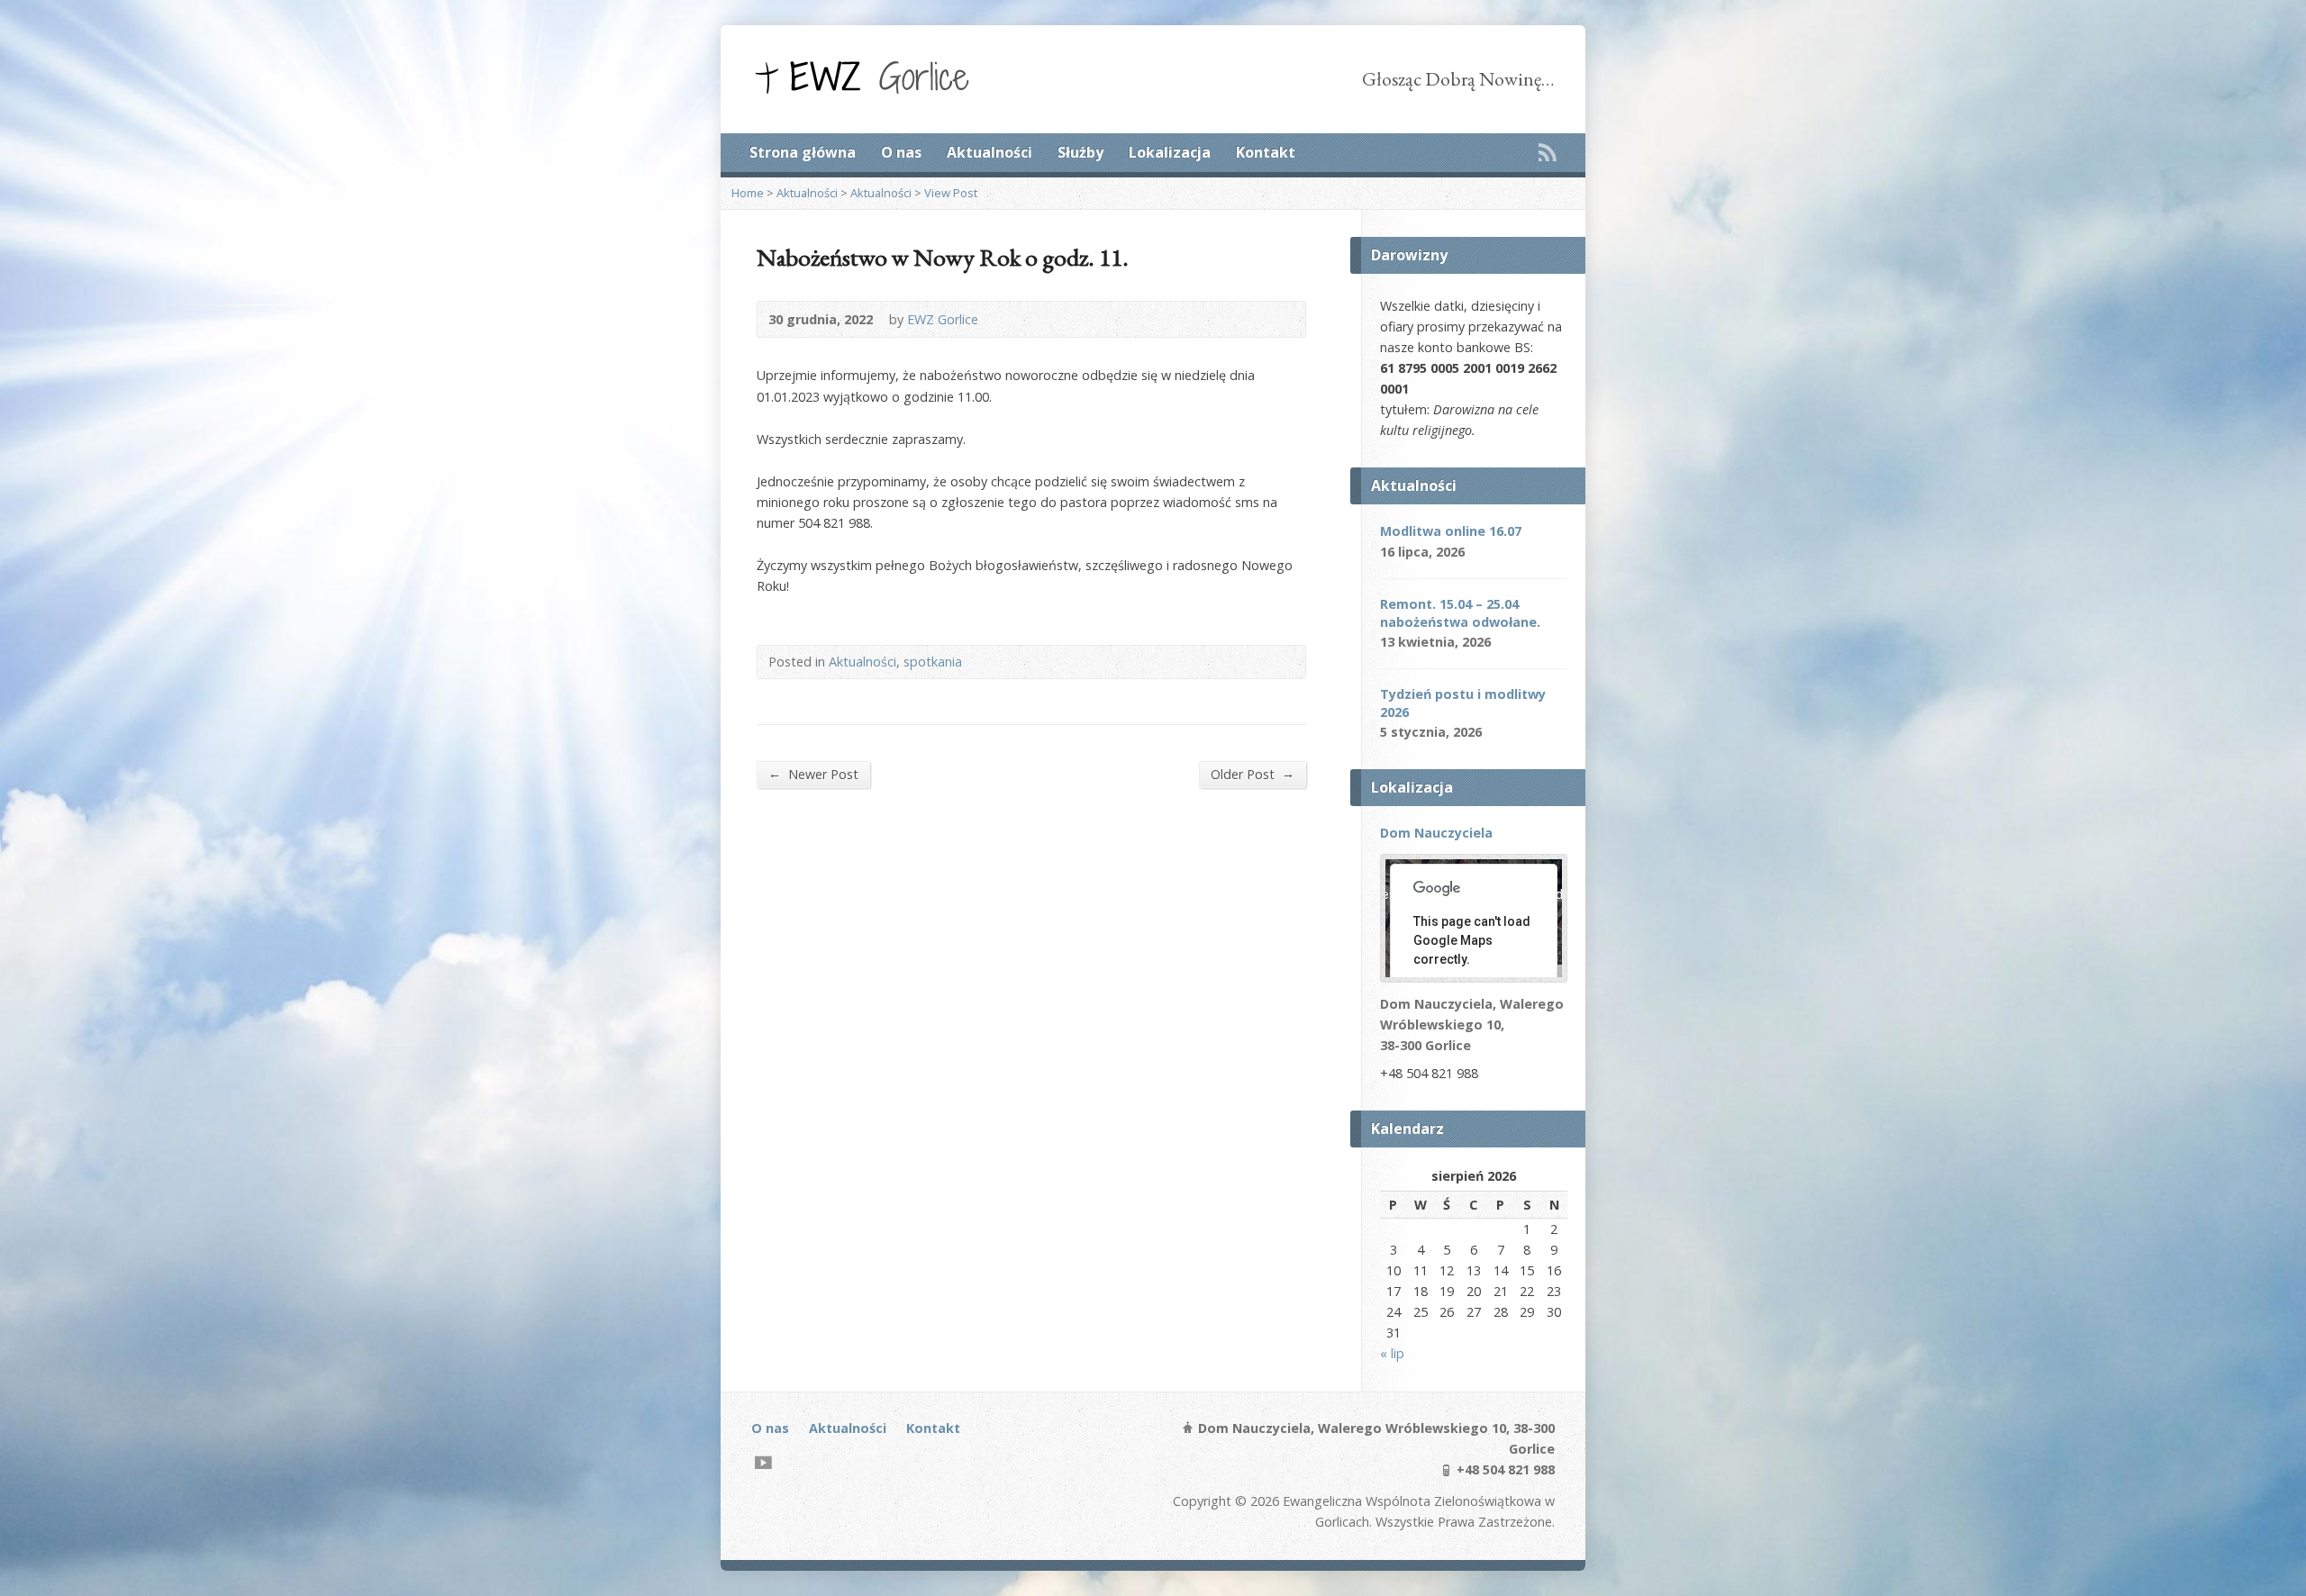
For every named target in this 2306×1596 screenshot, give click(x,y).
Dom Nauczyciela (1436, 833)
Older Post (1253, 774)
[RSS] (1548, 152)
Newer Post (813, 774)
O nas (901, 152)
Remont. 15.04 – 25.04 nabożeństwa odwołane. (1460, 613)
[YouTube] (763, 1462)
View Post (951, 193)
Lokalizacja (1170, 152)
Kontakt (1266, 152)
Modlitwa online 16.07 (1451, 531)
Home (748, 193)
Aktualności (990, 152)
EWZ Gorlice (943, 319)
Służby (1080, 152)
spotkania (933, 662)
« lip (1392, 1353)
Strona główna (803, 152)
